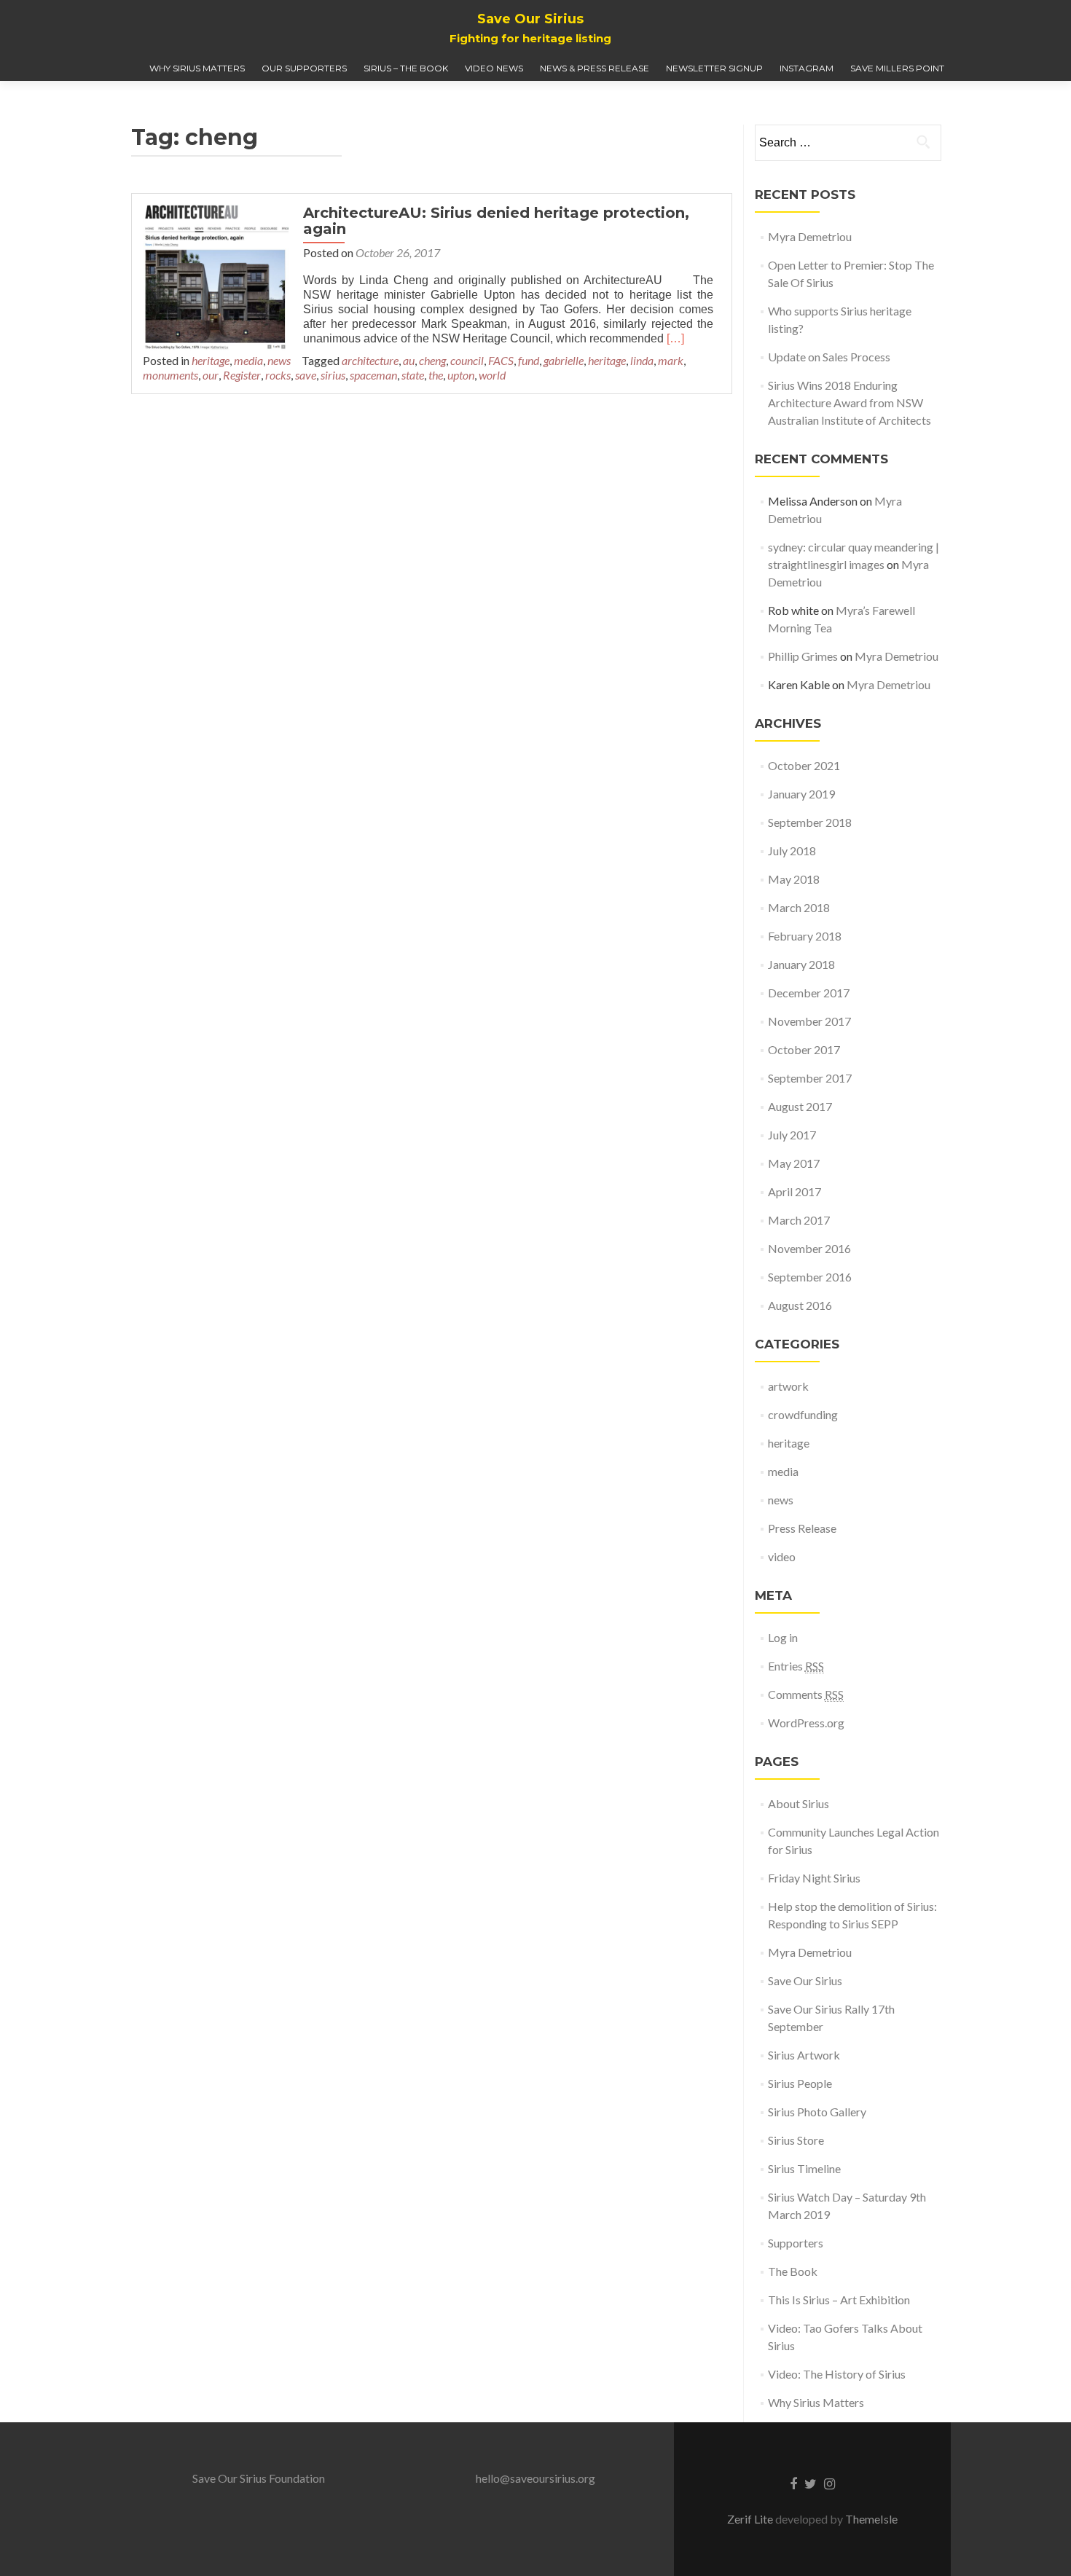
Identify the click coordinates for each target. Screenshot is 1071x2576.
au (409, 360)
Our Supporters (304, 68)
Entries (796, 1666)
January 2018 (801, 964)
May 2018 (794, 879)
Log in (783, 1637)
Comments (806, 1694)
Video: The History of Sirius (837, 2374)
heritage (211, 360)
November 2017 (809, 1021)
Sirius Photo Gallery (817, 2112)
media (248, 360)
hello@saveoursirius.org (535, 2478)
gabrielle (564, 360)
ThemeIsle (871, 2519)
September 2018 (810, 822)
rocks (278, 375)
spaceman (373, 375)
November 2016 (809, 1248)
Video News (494, 68)
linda (642, 360)
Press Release (802, 1528)
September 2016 (810, 1277)
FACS (501, 360)
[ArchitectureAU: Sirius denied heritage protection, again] (216, 276)
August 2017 (800, 1106)
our (211, 375)
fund (529, 360)
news (279, 360)
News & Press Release (595, 68)
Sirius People (800, 2083)
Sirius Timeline (804, 2168)
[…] (675, 338)
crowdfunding (803, 1414)
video (782, 1556)
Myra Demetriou (810, 236)
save (306, 375)
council (467, 360)
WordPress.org (806, 1723)
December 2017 (809, 993)
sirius (333, 375)
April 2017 (795, 1191)
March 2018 (799, 907)
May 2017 (794, 1163)
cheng (432, 360)
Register (242, 375)
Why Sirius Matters (197, 68)
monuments (170, 375)
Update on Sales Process (830, 357)
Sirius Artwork (804, 2055)
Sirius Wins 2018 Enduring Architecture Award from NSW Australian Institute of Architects (850, 402)
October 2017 (804, 1049)
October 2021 (804, 765)
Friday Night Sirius (814, 1878)
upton (461, 375)
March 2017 (799, 1220)
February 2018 (805, 936)
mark (671, 360)
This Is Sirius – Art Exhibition (839, 2300)
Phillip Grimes (803, 656)
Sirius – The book (406, 68)
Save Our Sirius (805, 1980)
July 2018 (792, 851)
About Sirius (799, 1803)
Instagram (807, 68)
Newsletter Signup (714, 68)
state (413, 375)
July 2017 (792, 1135)
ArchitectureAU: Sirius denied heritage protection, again (496, 221)
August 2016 (800, 1305)
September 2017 (810, 1078)
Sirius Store (796, 2140)
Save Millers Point (897, 68)
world (492, 375)
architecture (370, 360)
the (436, 375)
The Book (793, 2271)
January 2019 (801, 794)
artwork (788, 1386)
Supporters (796, 2243)
